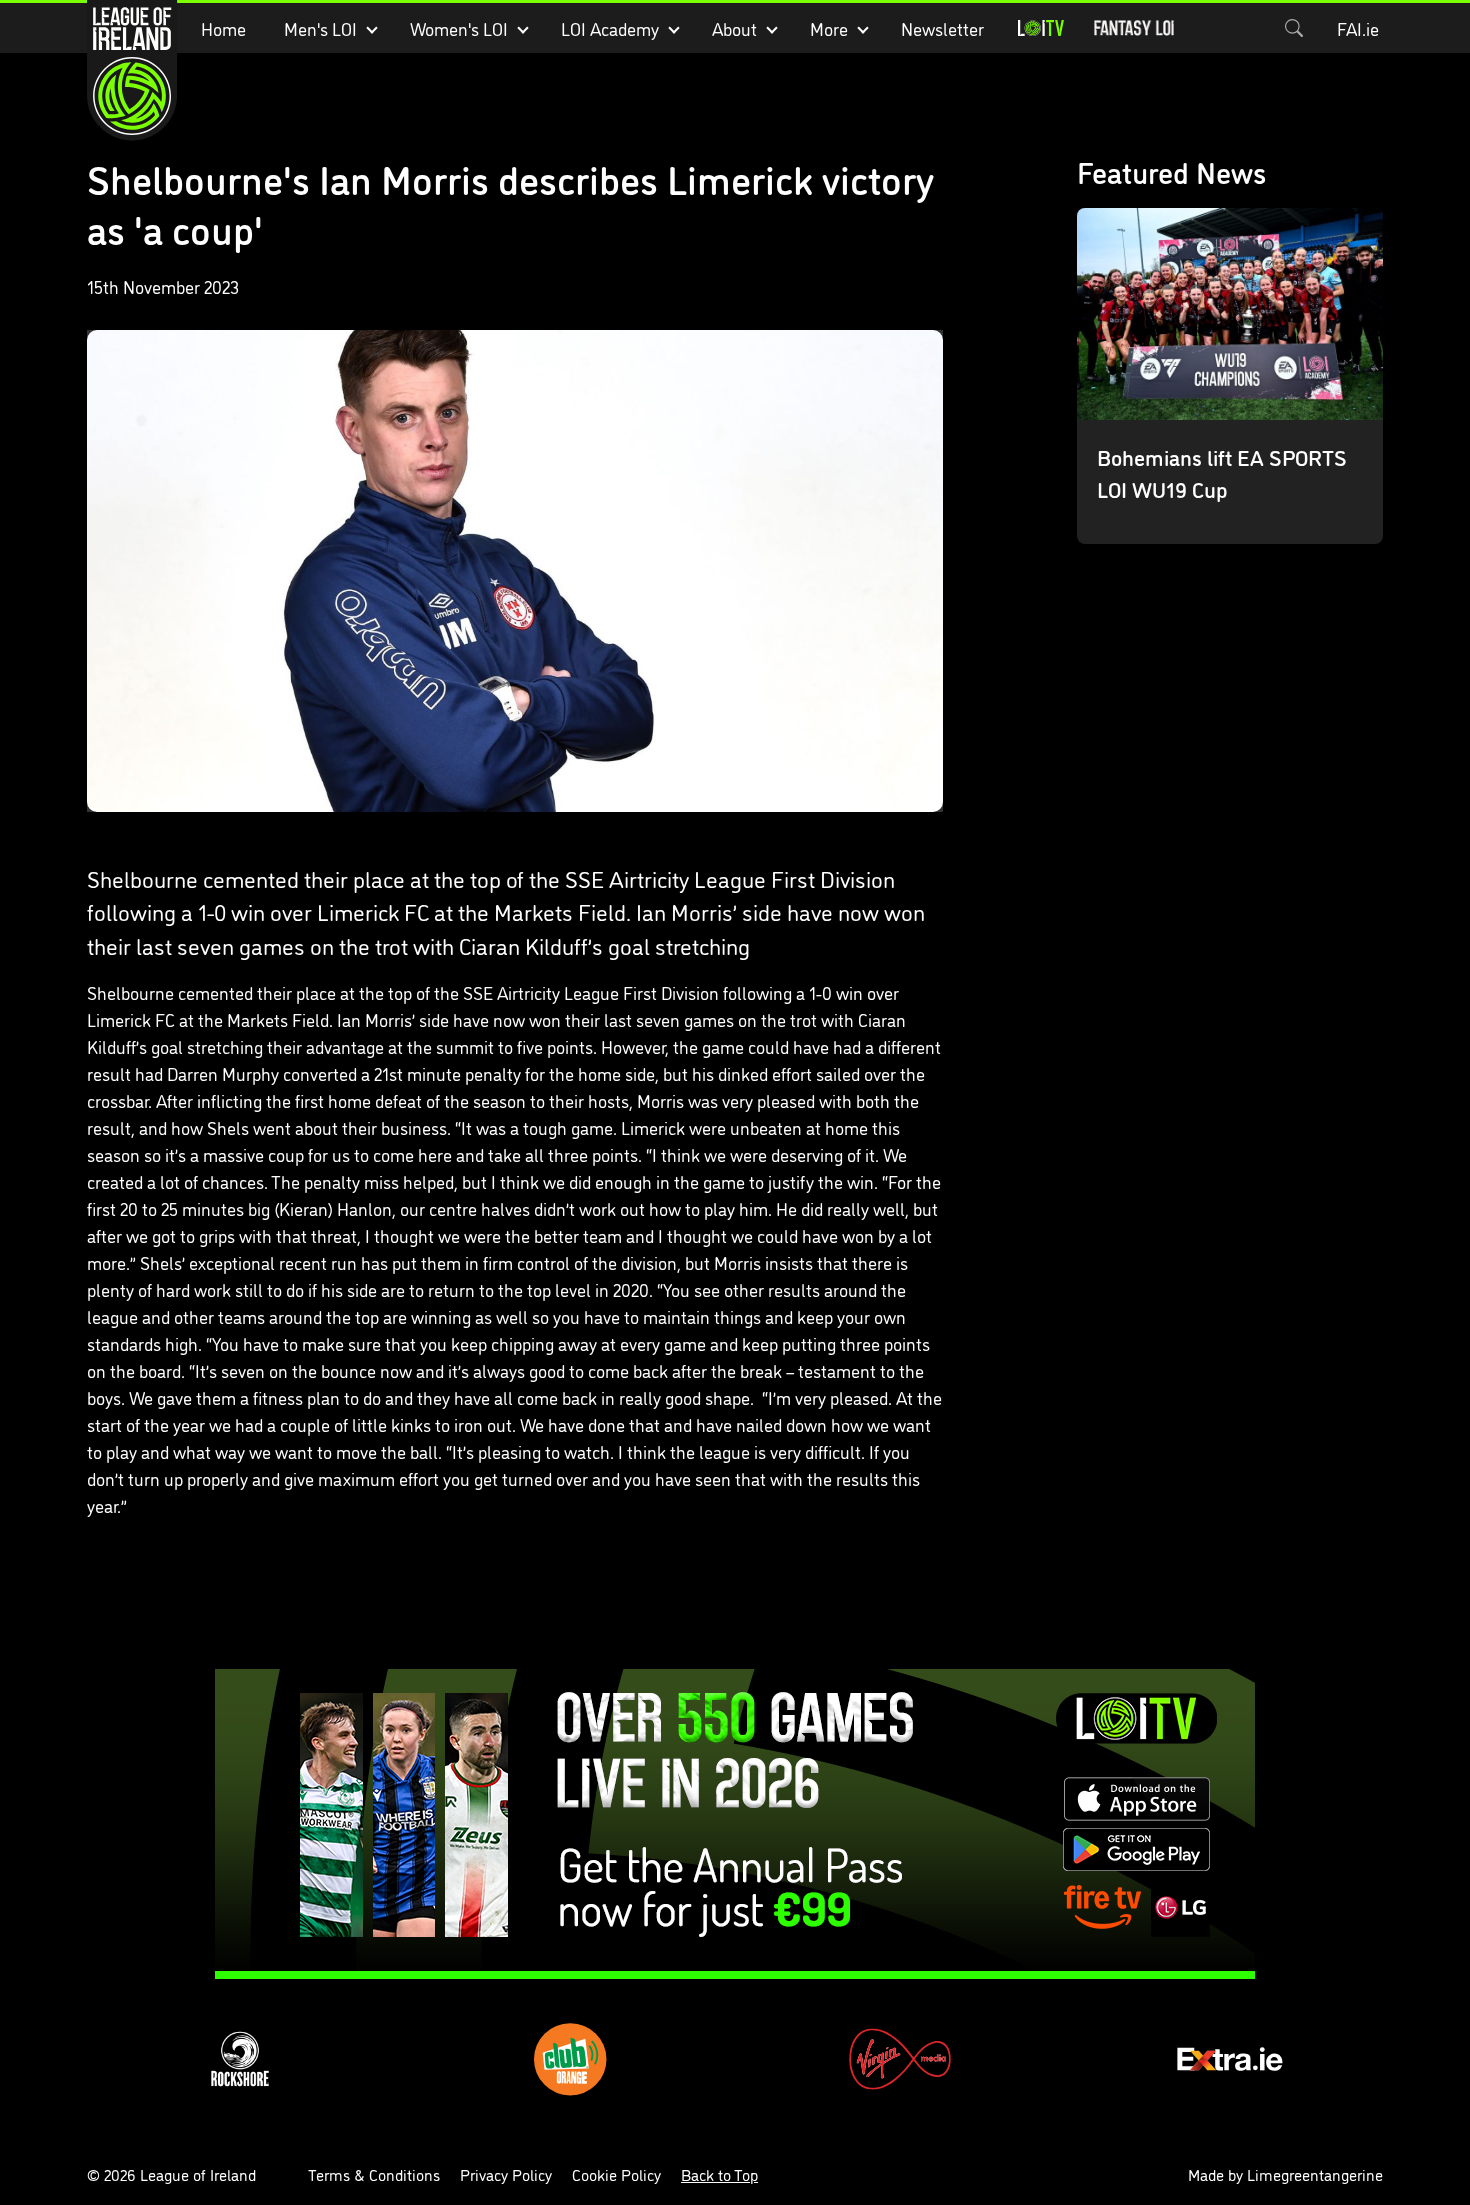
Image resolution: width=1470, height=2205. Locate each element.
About (734, 28)
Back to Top (719, 2174)
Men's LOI (320, 28)
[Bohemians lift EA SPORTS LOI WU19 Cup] (1230, 376)
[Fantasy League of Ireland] (1134, 28)
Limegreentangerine (1315, 2174)
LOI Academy (610, 28)
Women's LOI (459, 28)
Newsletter (942, 28)
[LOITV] (1041, 28)
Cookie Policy (616, 2174)
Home (223, 28)
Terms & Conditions (374, 2174)
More (829, 28)
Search (1294, 28)
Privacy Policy (506, 2174)
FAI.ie (1358, 28)
